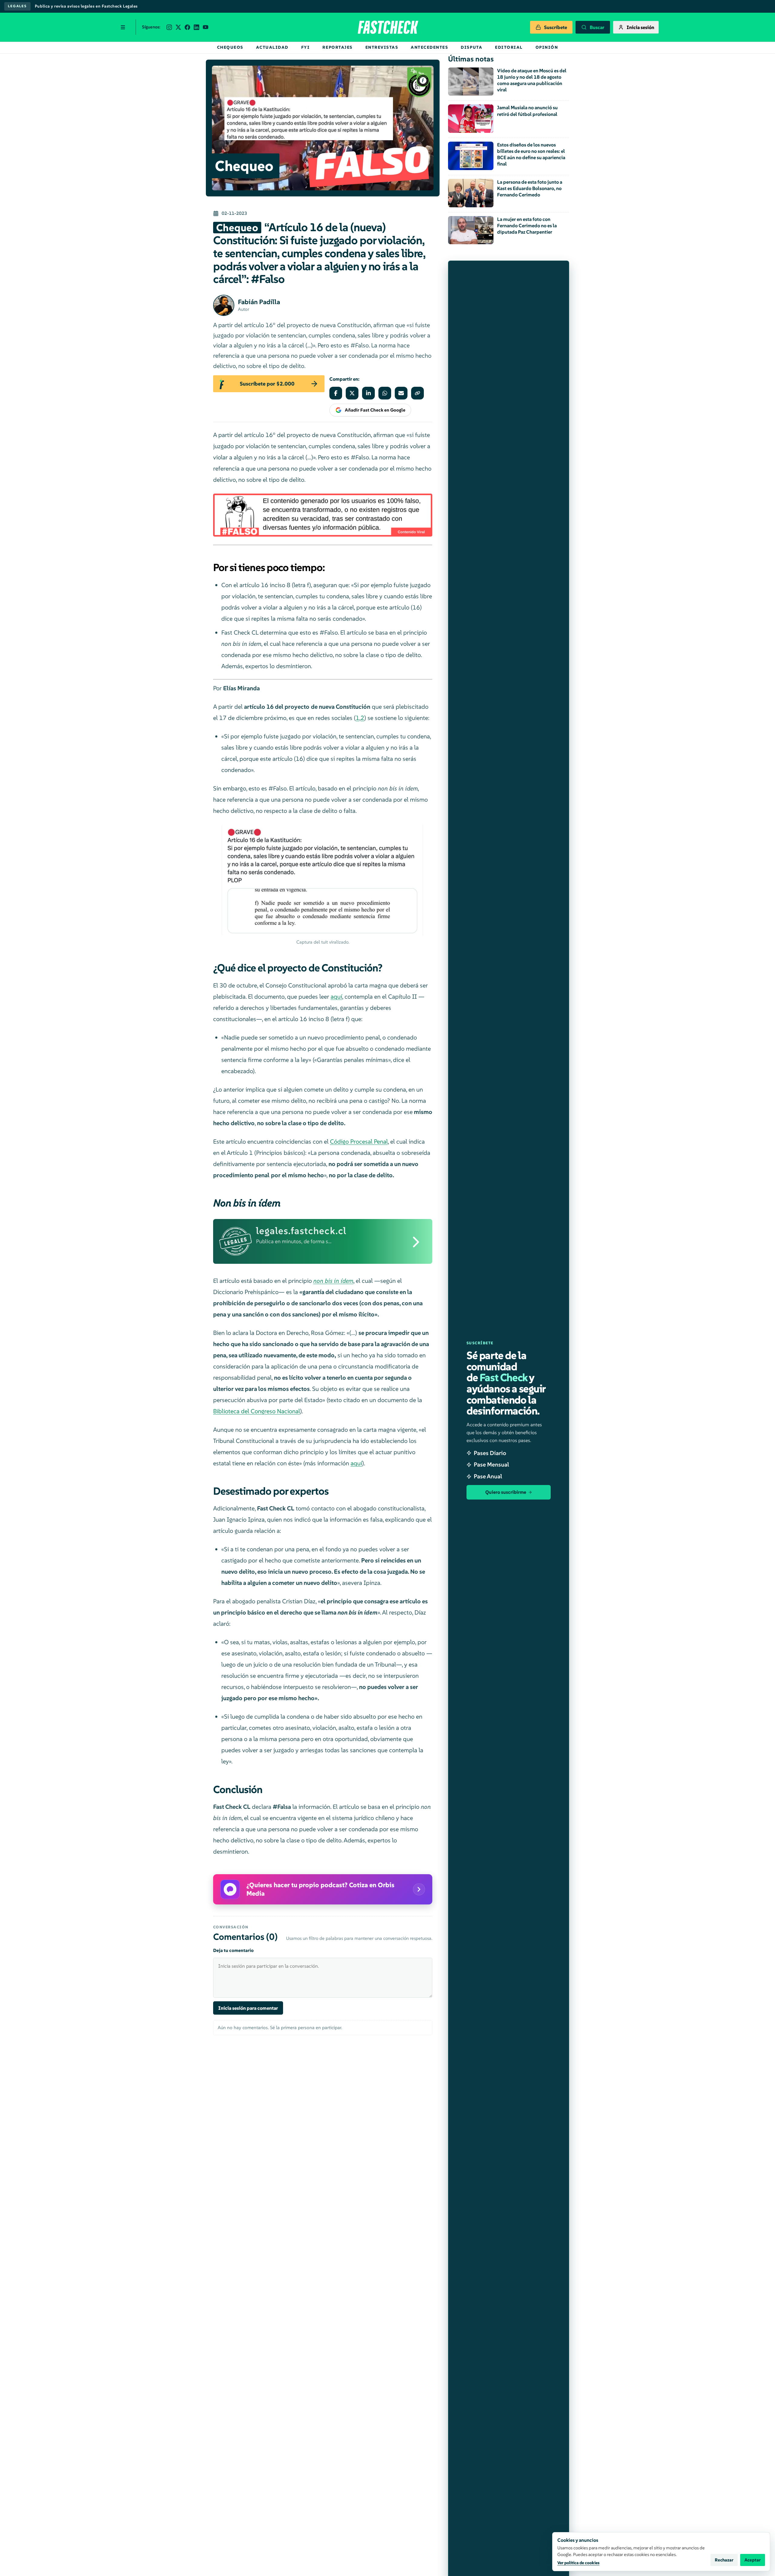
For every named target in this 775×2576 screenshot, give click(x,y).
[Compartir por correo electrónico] (401, 393)
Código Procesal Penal (359, 1142)
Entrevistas (382, 47)
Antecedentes (429, 47)
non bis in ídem (333, 1281)
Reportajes (337, 47)
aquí (336, 997)
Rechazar (724, 2560)
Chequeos (230, 47)
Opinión (547, 47)
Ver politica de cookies (578, 2563)
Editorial (509, 47)
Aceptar (753, 2560)
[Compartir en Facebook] (336, 393)
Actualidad (272, 47)
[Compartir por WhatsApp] (385, 393)
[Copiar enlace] (417, 393)
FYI (306, 47)
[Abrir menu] (123, 27)
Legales (17, 6)
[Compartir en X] (352, 393)
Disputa (472, 47)
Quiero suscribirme (506, 1492)
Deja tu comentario (233, 1950)
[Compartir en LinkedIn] (368, 393)
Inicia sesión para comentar (248, 2008)
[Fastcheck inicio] (387, 27)
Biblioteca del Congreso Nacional (257, 1411)
